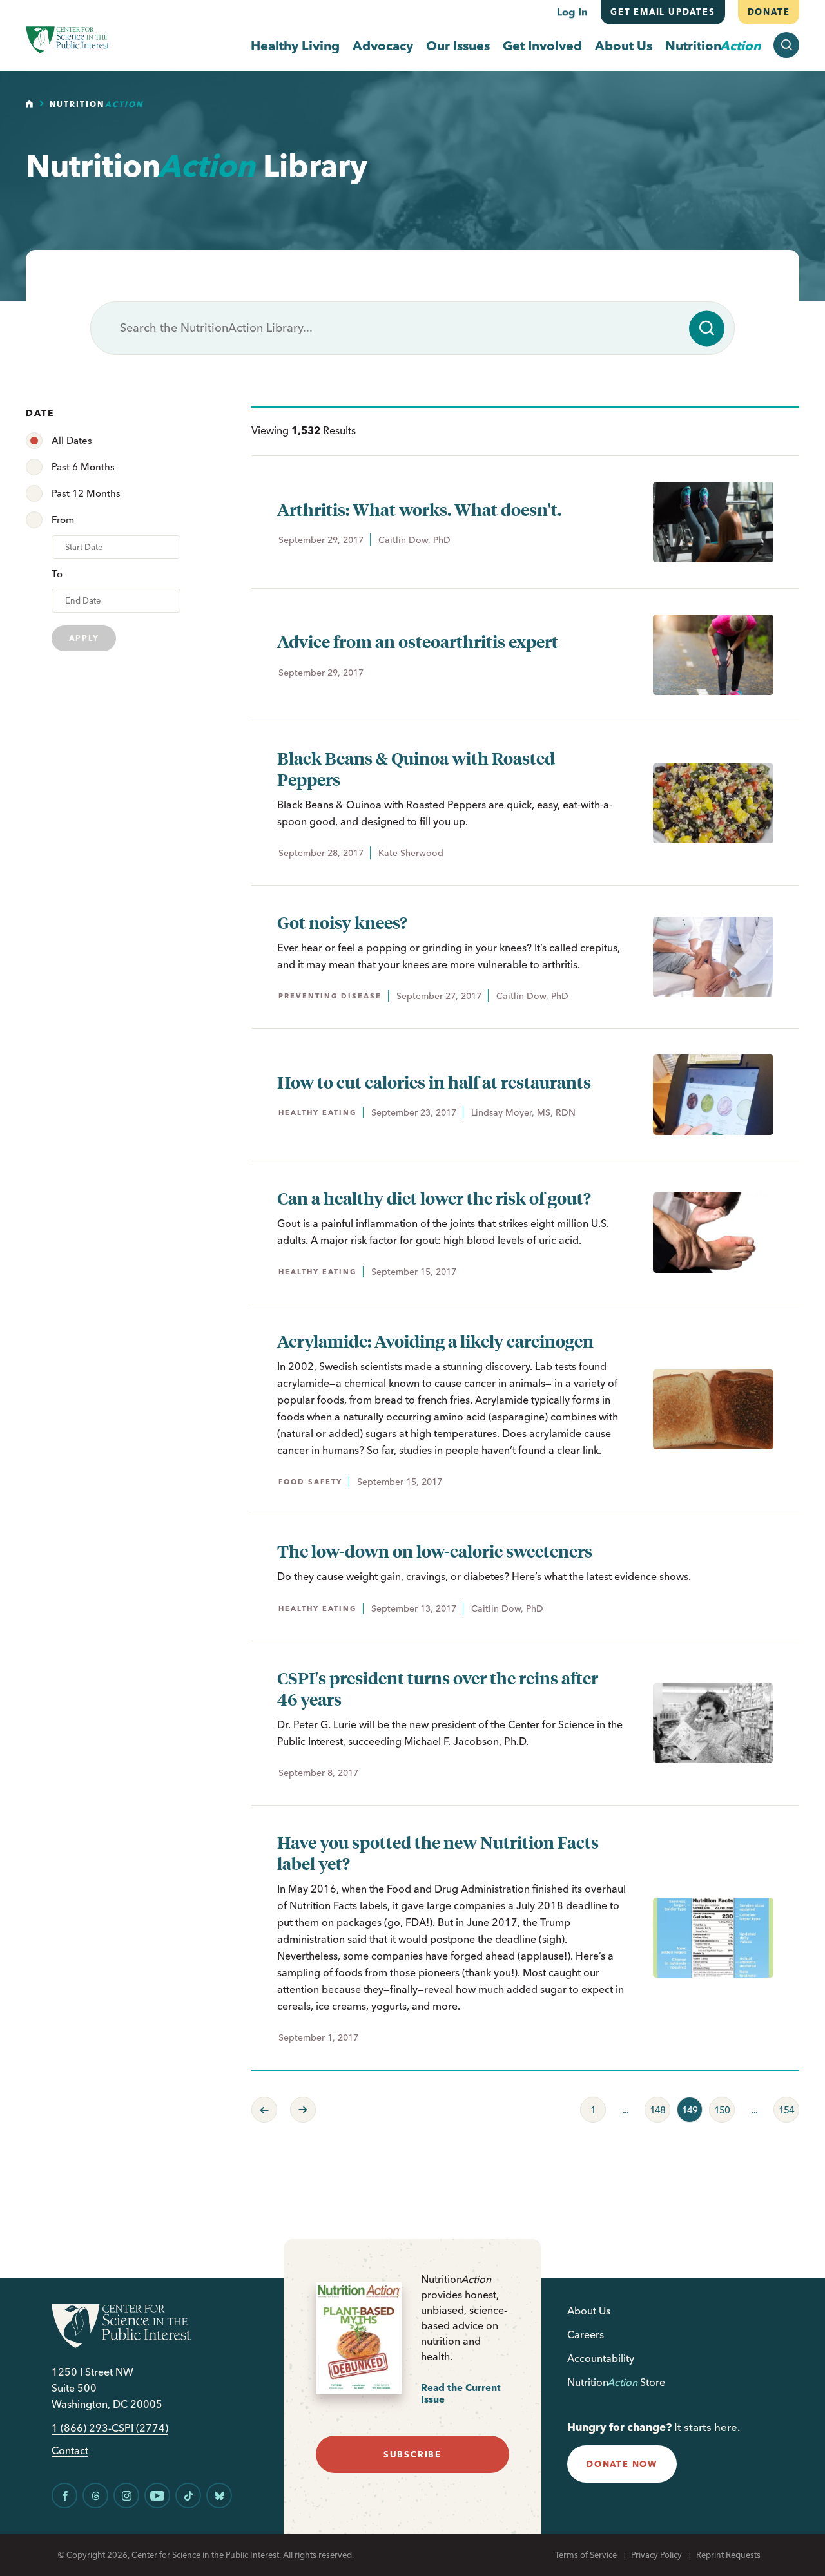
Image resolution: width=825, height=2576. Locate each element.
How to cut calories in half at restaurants (434, 1082)
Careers (586, 2334)
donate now (622, 2464)
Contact (70, 2451)
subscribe (412, 2454)
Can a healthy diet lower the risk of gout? (434, 1198)
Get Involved (542, 45)
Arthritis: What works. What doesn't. (419, 509)
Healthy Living (295, 45)
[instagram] (126, 2495)
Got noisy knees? (342, 922)
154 (784, 2106)
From (63, 520)
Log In (572, 12)
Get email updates (663, 12)
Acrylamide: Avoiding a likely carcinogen (435, 1341)
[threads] (95, 2495)
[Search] (707, 328)
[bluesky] (219, 2495)
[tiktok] (188, 2495)
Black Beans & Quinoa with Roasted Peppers (416, 768)
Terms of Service (586, 2555)
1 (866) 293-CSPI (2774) (110, 2428)
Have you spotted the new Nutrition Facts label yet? (438, 1853)
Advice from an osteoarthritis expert (418, 641)
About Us (624, 45)
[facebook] (64, 2495)
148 (655, 2106)
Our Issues (458, 45)
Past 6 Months (83, 467)
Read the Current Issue (461, 2393)
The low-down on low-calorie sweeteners (435, 1551)
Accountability (601, 2358)
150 (719, 2106)
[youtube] (157, 2495)
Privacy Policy (656, 2555)
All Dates (72, 440)
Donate (768, 12)
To (57, 574)
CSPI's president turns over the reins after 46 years (438, 1688)
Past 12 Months (86, 493)
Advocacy (383, 45)
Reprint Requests (728, 2555)
